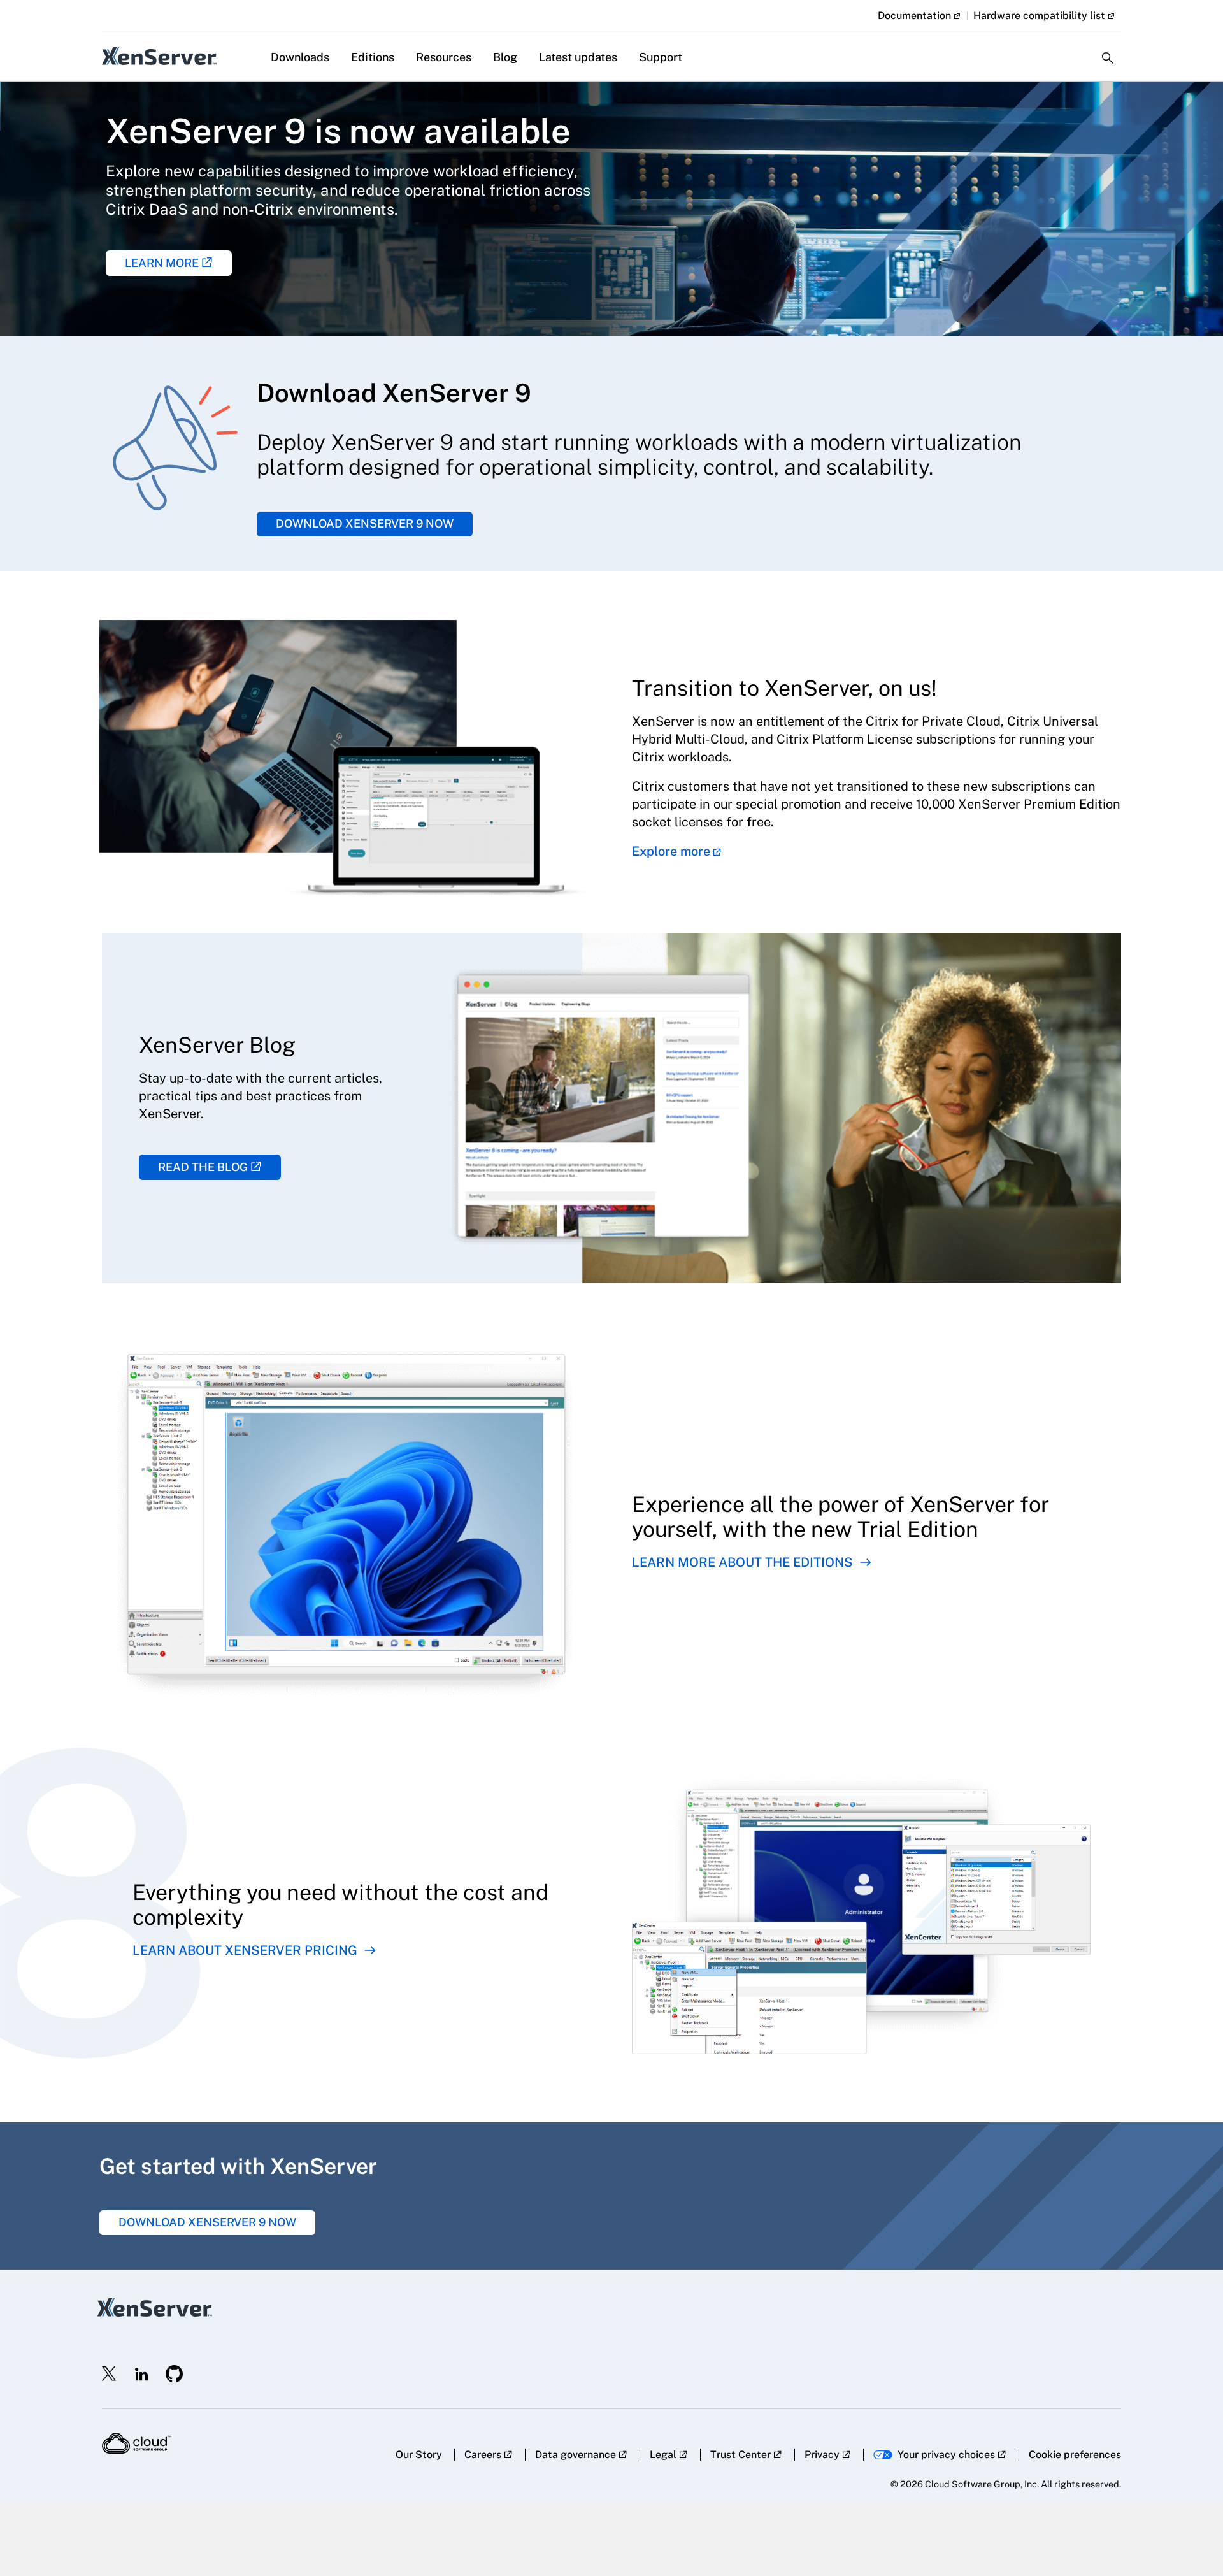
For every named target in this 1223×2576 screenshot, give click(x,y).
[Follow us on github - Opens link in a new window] (175, 2374)
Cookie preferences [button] (1075, 2455)
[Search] (1108, 47)
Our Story (419, 2455)
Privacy (822, 2455)
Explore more (671, 851)
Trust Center (740, 2455)
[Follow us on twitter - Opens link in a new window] (110, 2374)
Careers (483, 2455)
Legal (663, 2455)
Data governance (576, 2455)
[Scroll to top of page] (1189, 2539)
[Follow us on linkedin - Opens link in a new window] (141, 2374)
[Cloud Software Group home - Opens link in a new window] (137, 2443)
